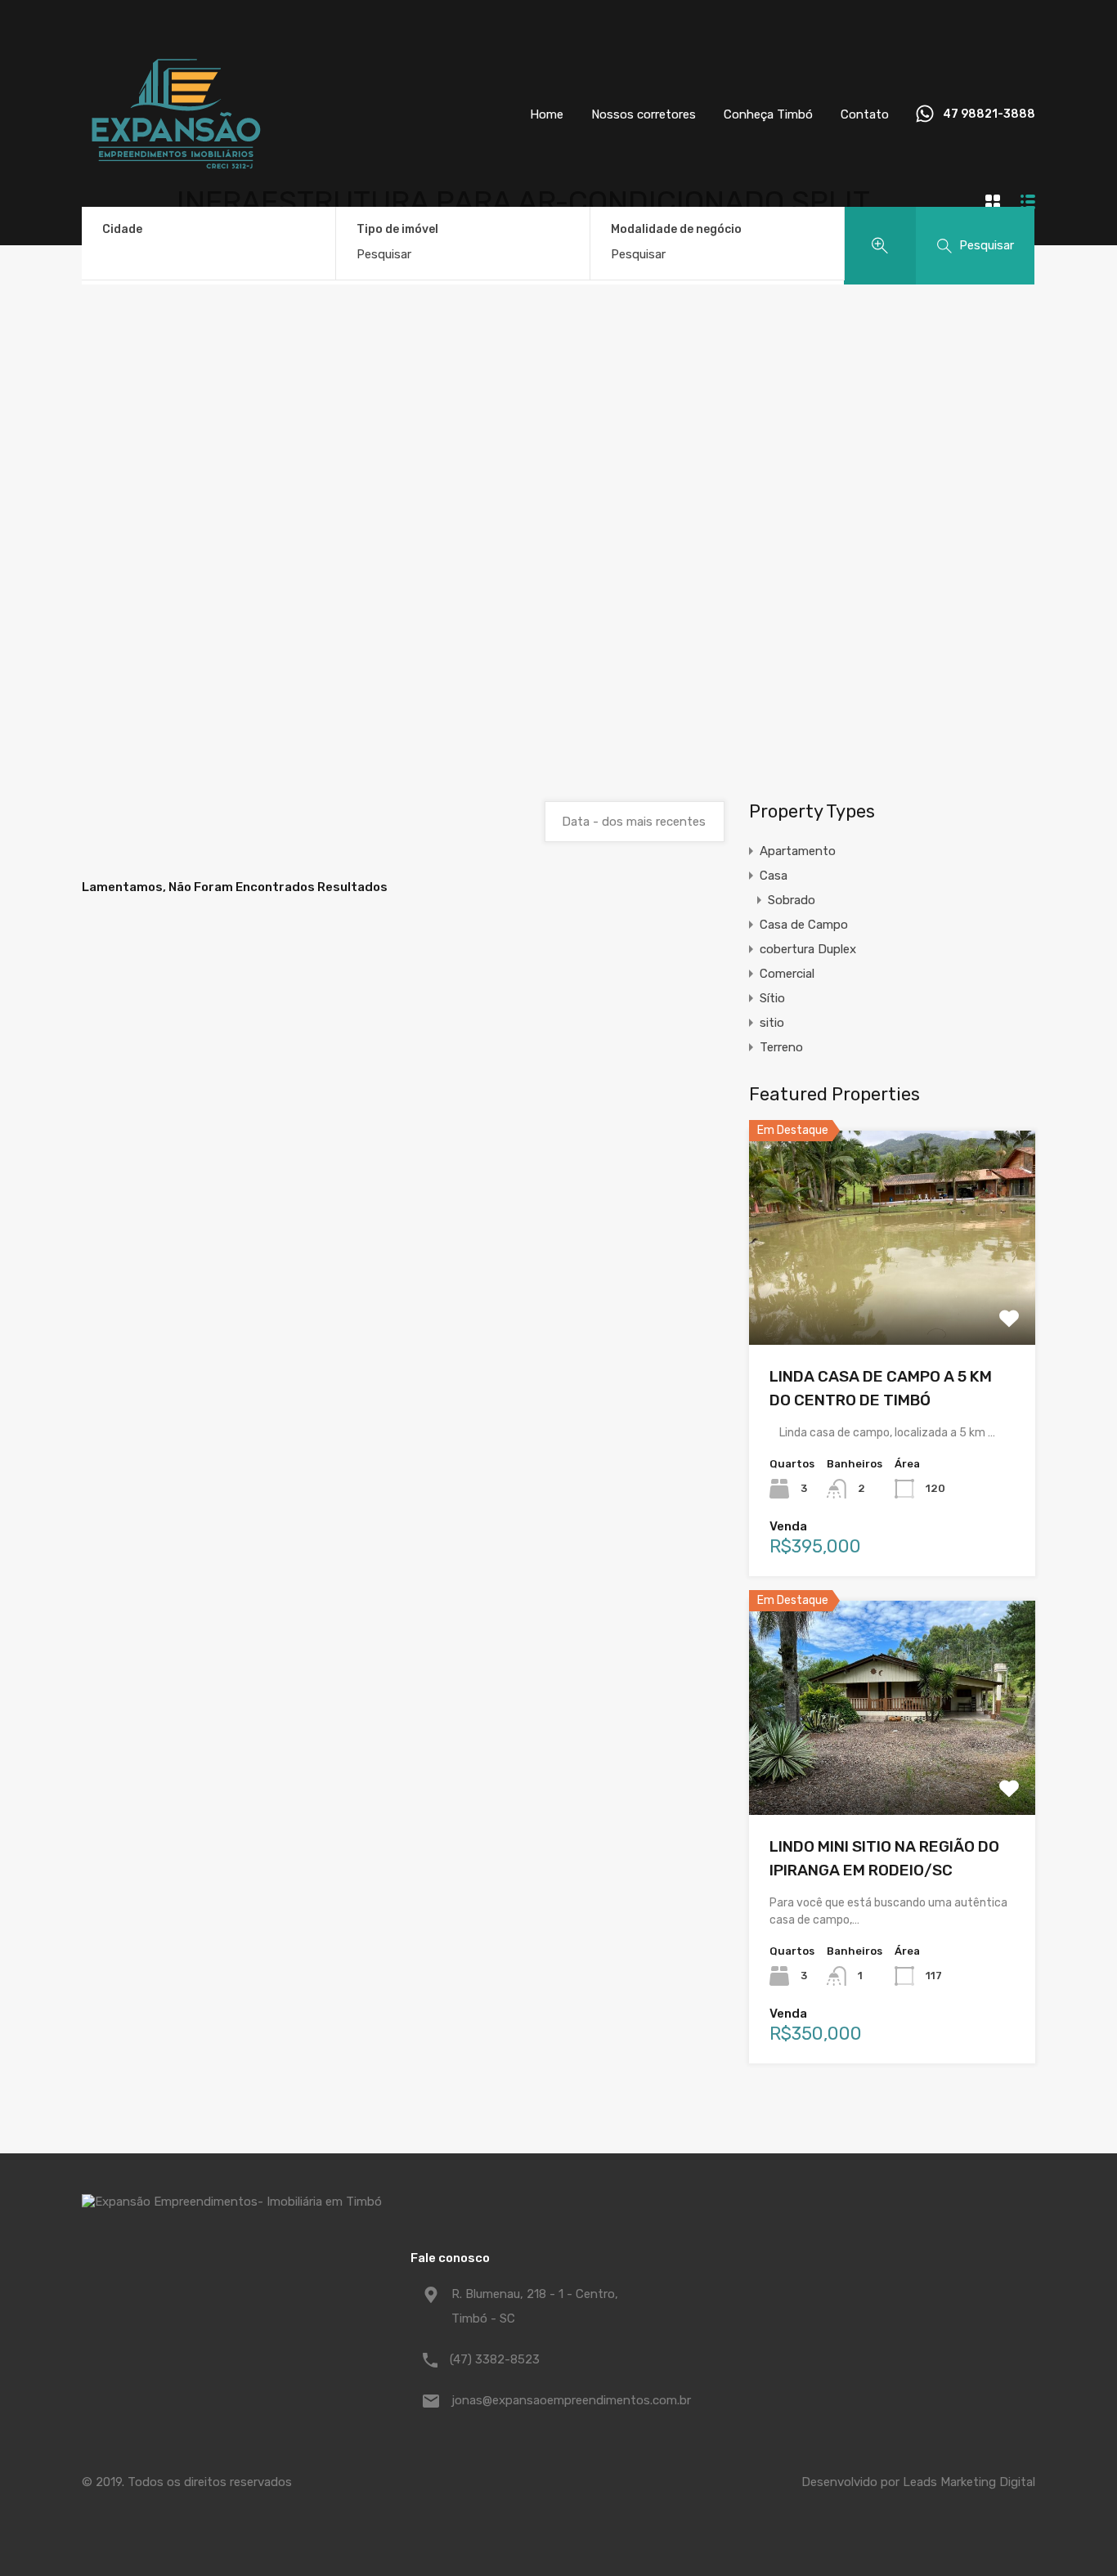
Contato (865, 114)
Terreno (781, 1047)
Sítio (772, 998)
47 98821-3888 (989, 114)
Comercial (787, 974)
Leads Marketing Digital (969, 2482)
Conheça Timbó (768, 114)
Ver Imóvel (893, 1302)
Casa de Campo (804, 925)
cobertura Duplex (808, 949)
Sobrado (792, 900)
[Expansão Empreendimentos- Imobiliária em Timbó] (176, 201)
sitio (772, 1023)
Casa (774, 876)
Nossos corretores (644, 114)
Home (547, 114)
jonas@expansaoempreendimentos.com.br (554, 2400)
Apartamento (798, 851)
